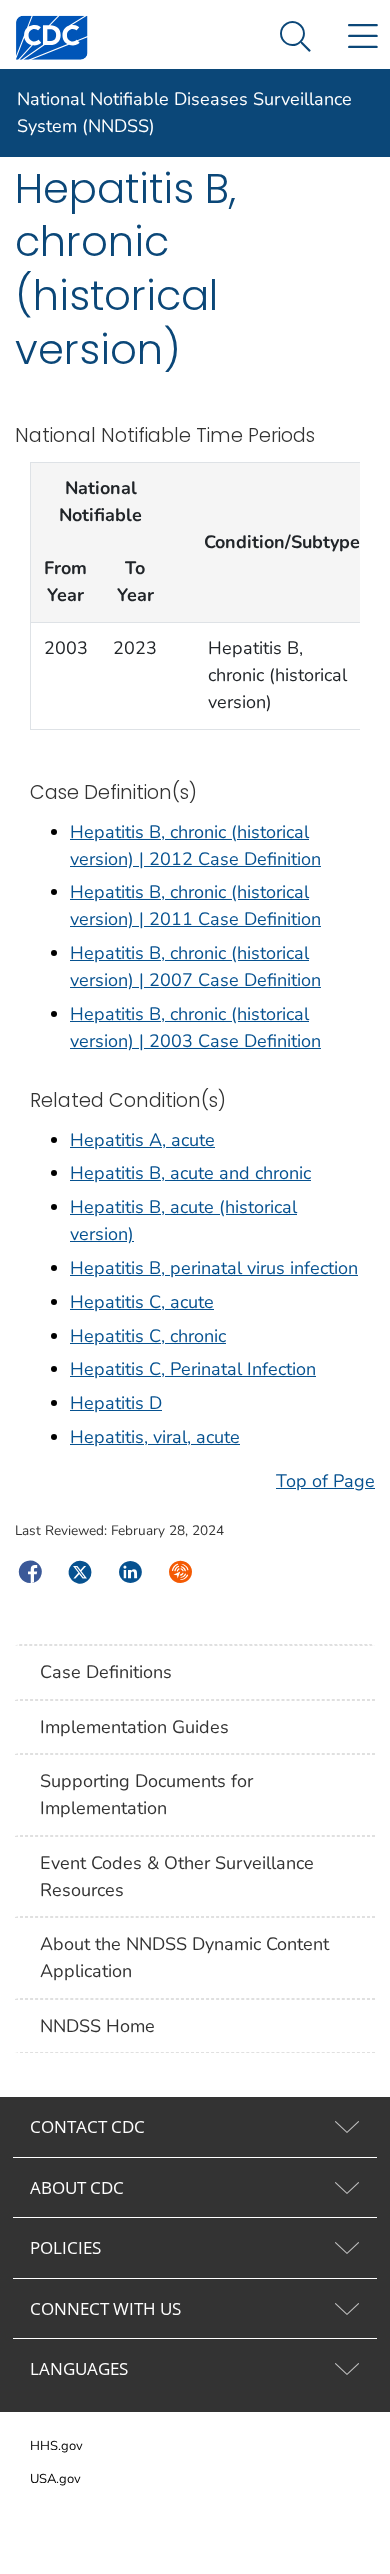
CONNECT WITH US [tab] (105, 2308)
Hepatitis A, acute (142, 1140)
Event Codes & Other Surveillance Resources (177, 1876)
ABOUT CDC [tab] (77, 2187)
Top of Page (325, 1481)
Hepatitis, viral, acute (155, 1437)
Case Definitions (106, 1672)
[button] (295, 37)
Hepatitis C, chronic (148, 1336)
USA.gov (55, 2479)
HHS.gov (56, 2446)
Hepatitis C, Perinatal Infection (193, 1369)
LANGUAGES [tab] (79, 2368)
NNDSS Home (97, 2026)
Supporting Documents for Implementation (146, 1794)
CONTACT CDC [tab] (87, 2126)
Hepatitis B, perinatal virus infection (214, 1268)
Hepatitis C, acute (142, 1302)
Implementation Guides (134, 1727)
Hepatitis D (116, 1403)
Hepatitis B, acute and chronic (190, 1173)
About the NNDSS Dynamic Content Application (184, 1957)
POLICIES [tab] (65, 2247)
